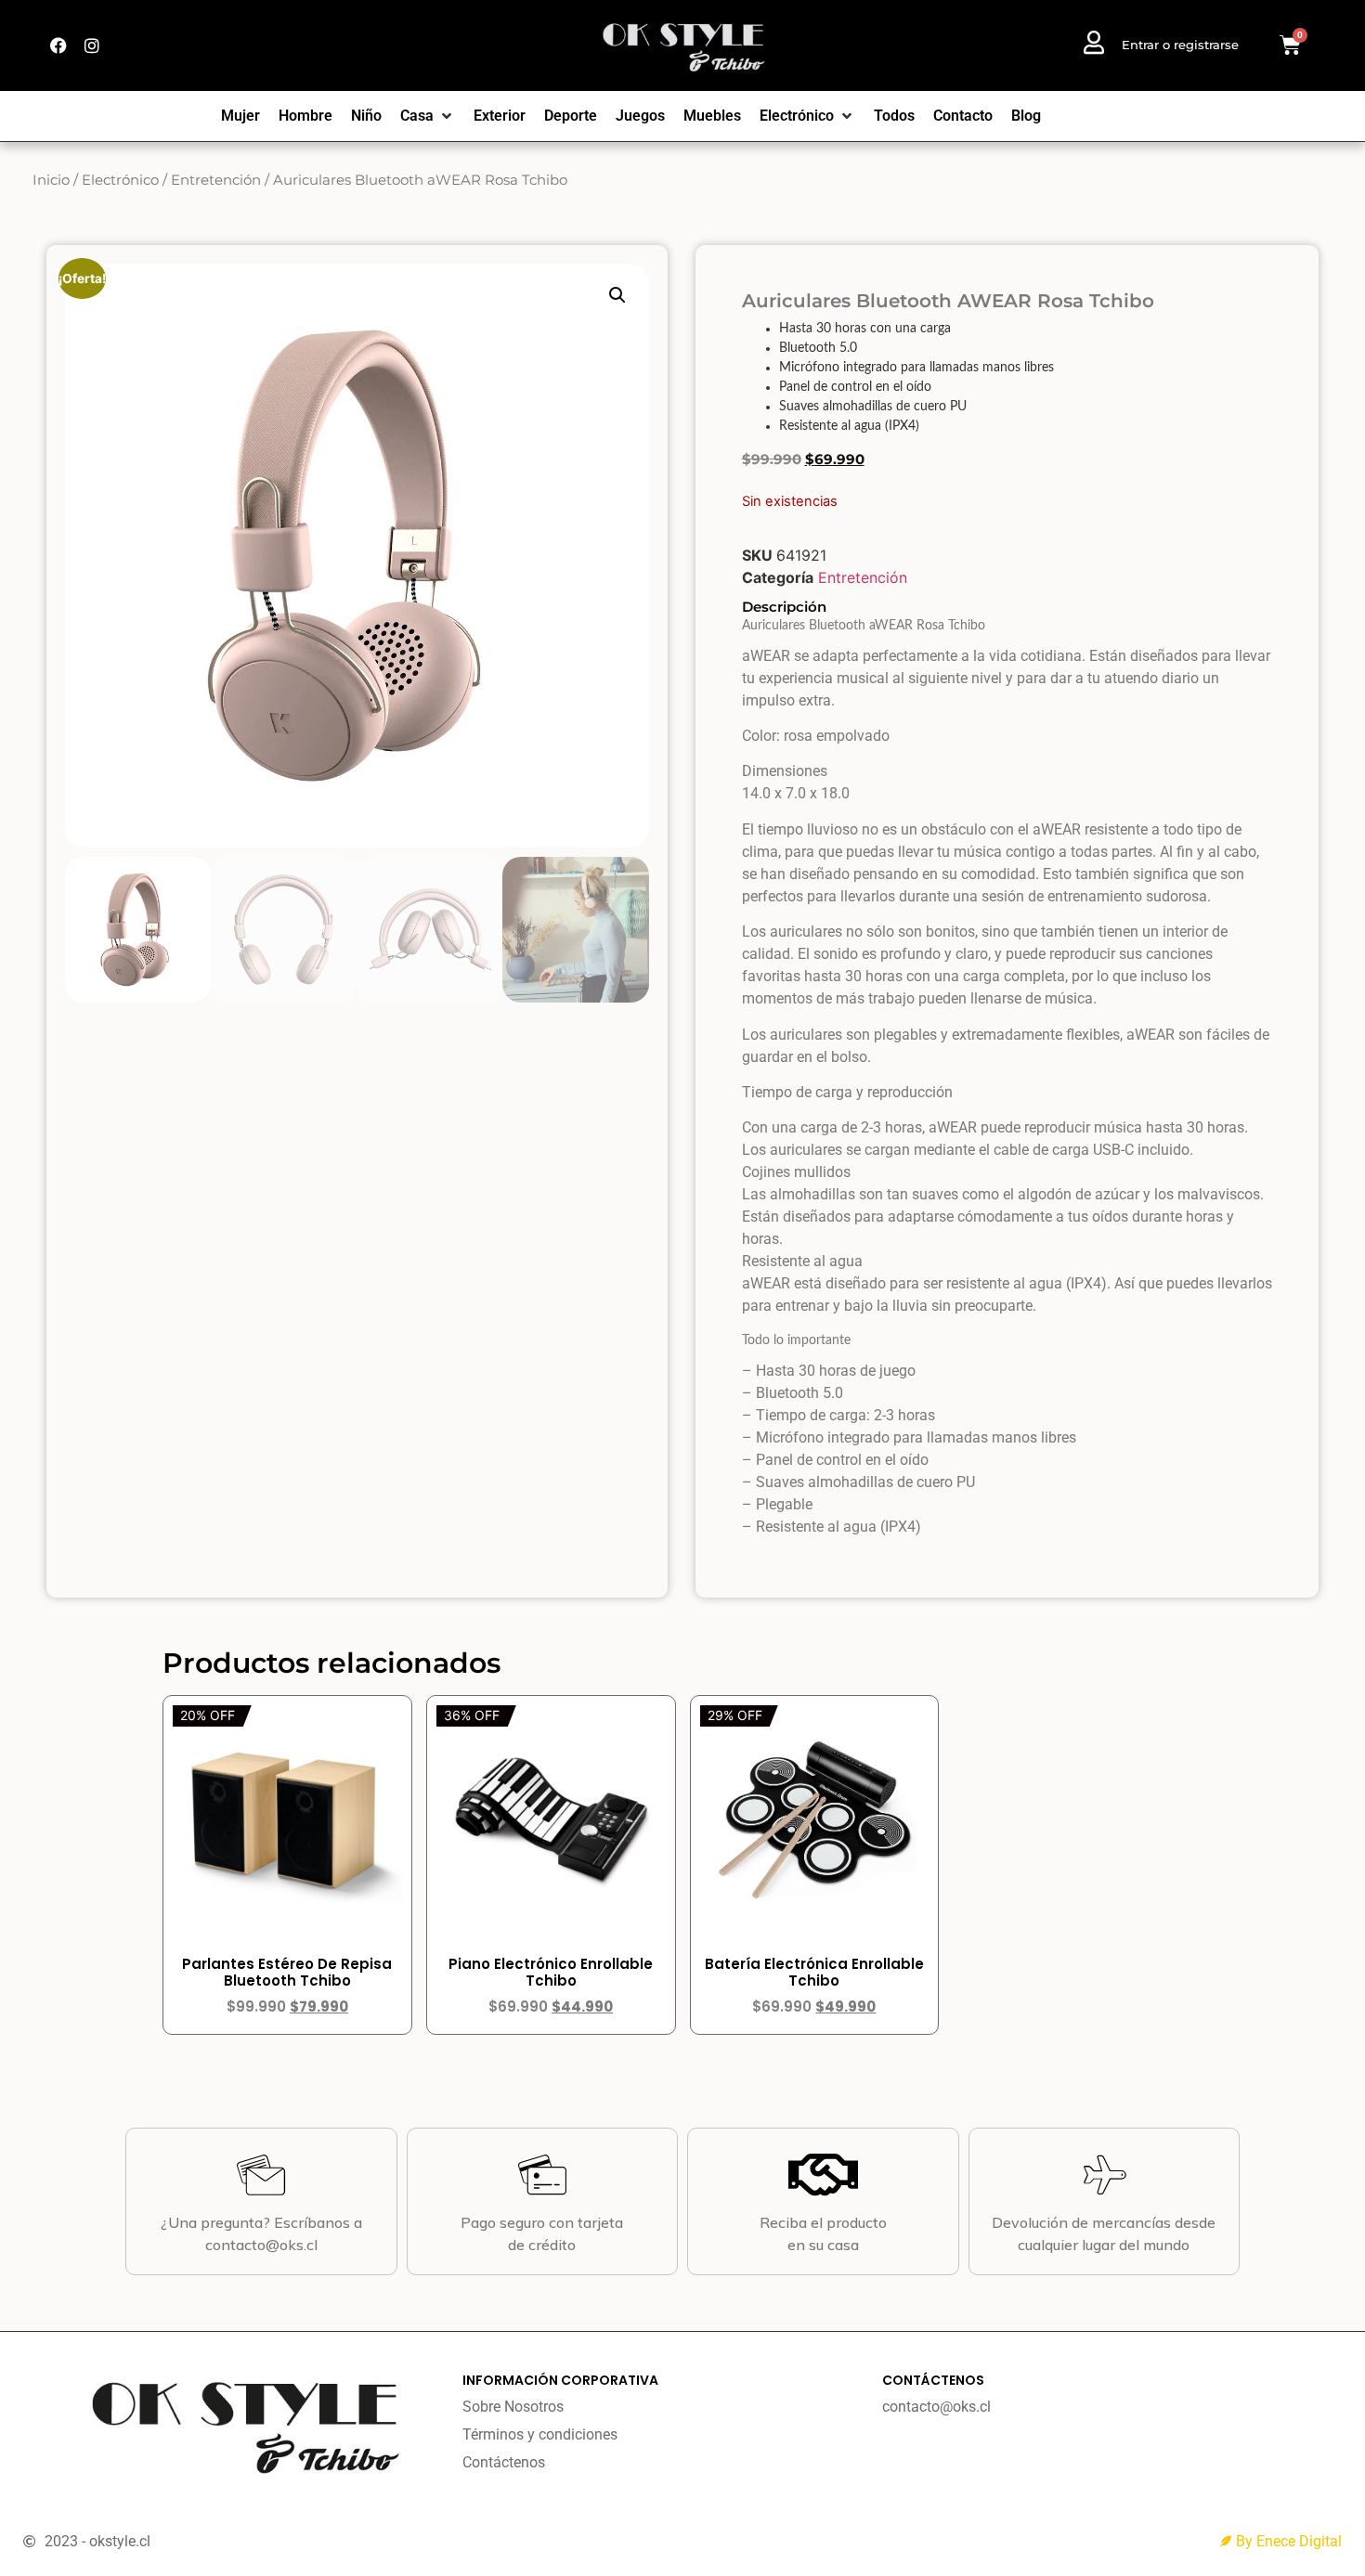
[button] (617, 295)
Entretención (216, 180)
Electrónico (120, 180)
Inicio (51, 180)
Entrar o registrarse (1180, 45)
